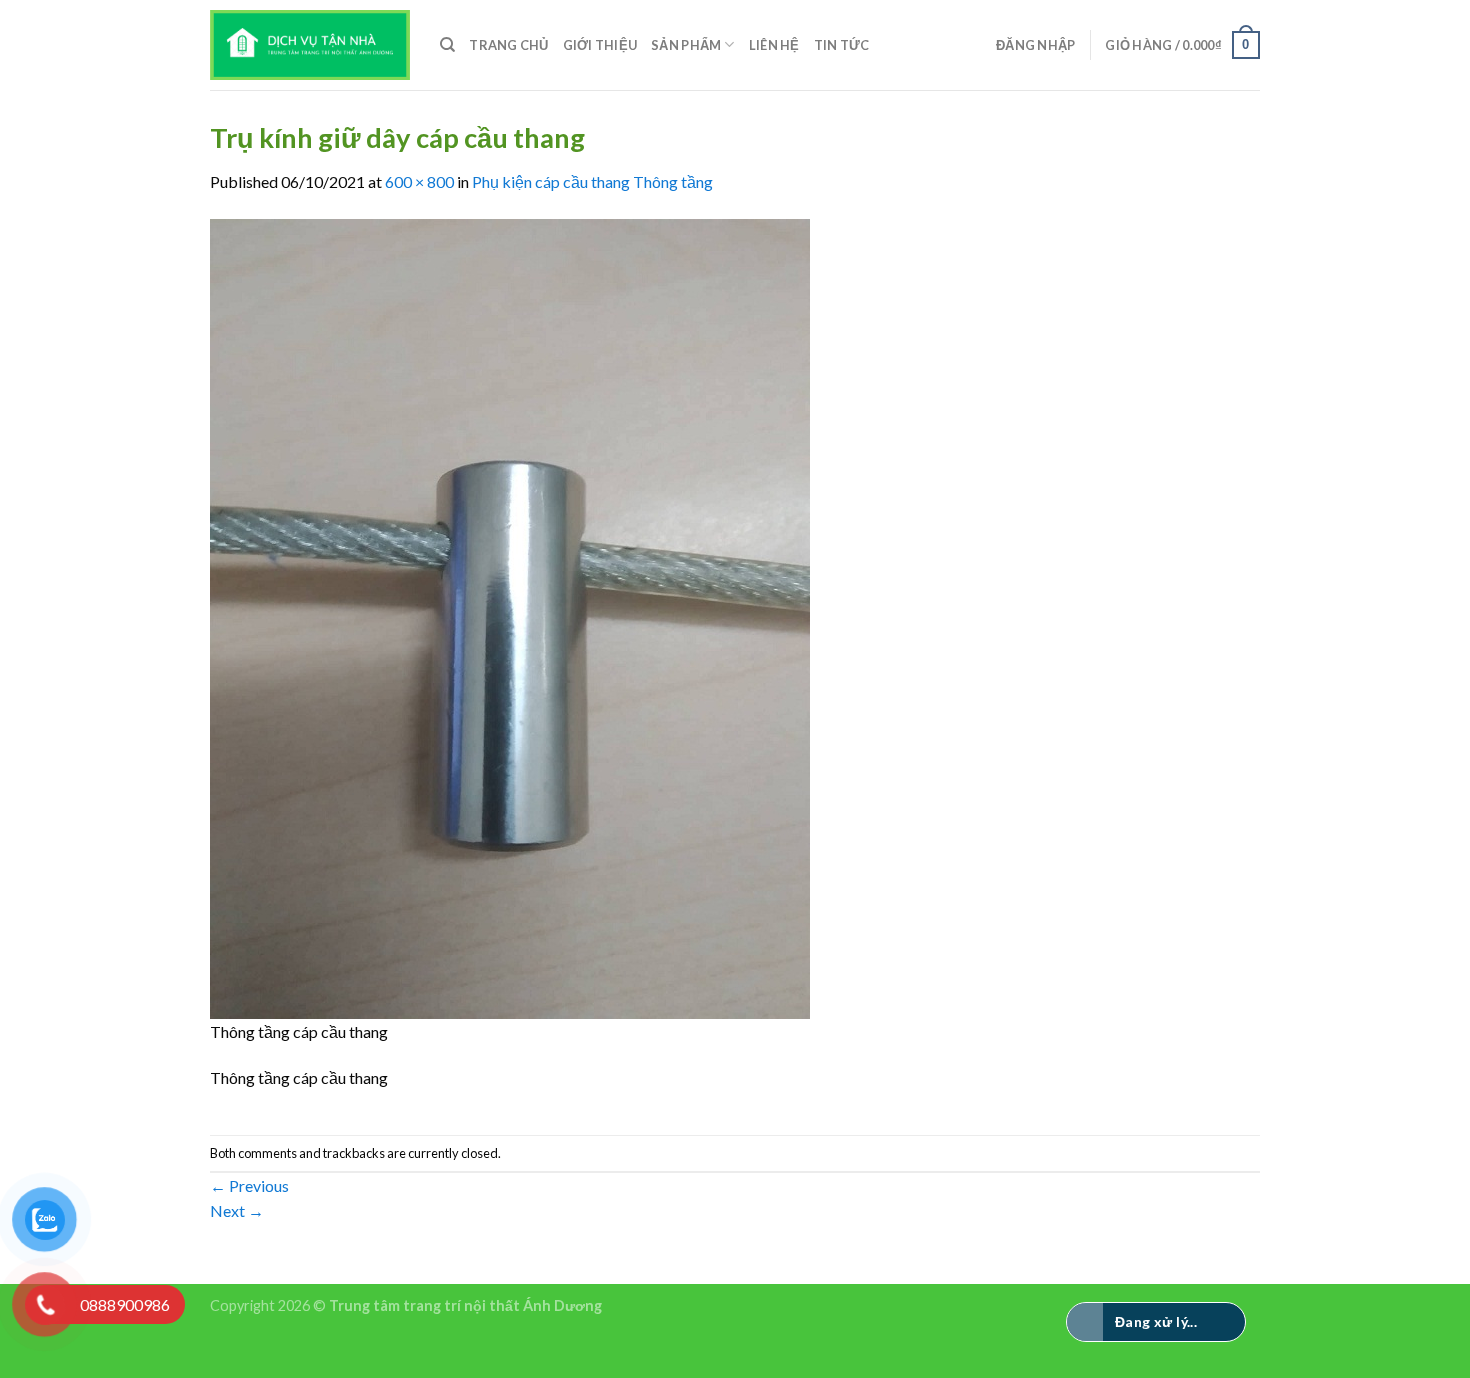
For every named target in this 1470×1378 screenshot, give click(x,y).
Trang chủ (508, 45)
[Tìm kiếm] (447, 45)
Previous (249, 1185)
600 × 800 (419, 181)
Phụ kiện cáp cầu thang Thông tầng (592, 181)
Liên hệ (774, 45)
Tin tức (842, 45)
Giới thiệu (600, 45)
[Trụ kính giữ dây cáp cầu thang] (510, 616)
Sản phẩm (686, 45)
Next (237, 1210)
